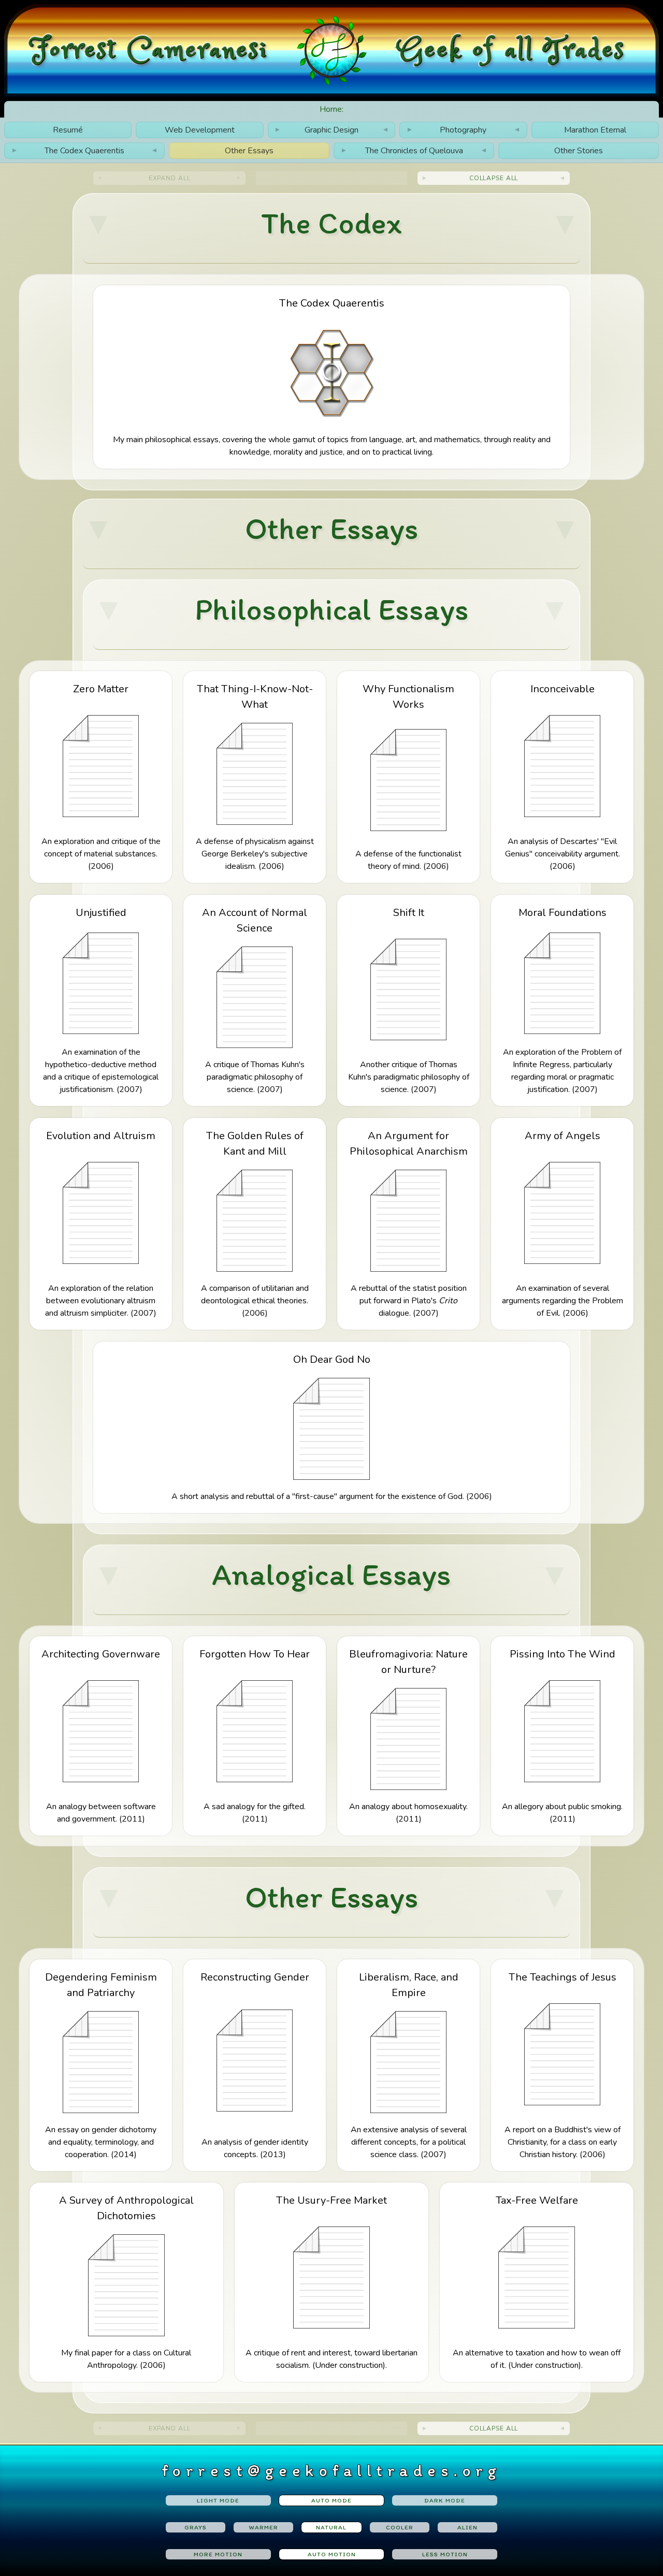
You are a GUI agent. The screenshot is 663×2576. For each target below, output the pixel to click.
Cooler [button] (400, 2527)
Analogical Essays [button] (331, 1574)
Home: (331, 109)
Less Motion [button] (445, 2554)
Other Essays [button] (331, 528)
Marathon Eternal (595, 130)
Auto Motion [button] (332, 2554)
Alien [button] (467, 2527)
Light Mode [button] (218, 2500)
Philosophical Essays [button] (332, 609)
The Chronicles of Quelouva (414, 151)
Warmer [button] (264, 2527)
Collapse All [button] (494, 178)
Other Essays (249, 151)
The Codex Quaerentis (85, 151)
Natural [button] (331, 2527)
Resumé (68, 130)
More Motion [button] (218, 2554)
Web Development (200, 130)
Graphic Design (331, 130)
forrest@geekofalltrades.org (332, 2470)
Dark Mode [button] (445, 2500)
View (332, 377)
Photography (463, 130)
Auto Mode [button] (331, 2500)
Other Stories (579, 151)
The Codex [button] (331, 223)
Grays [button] (196, 2527)
